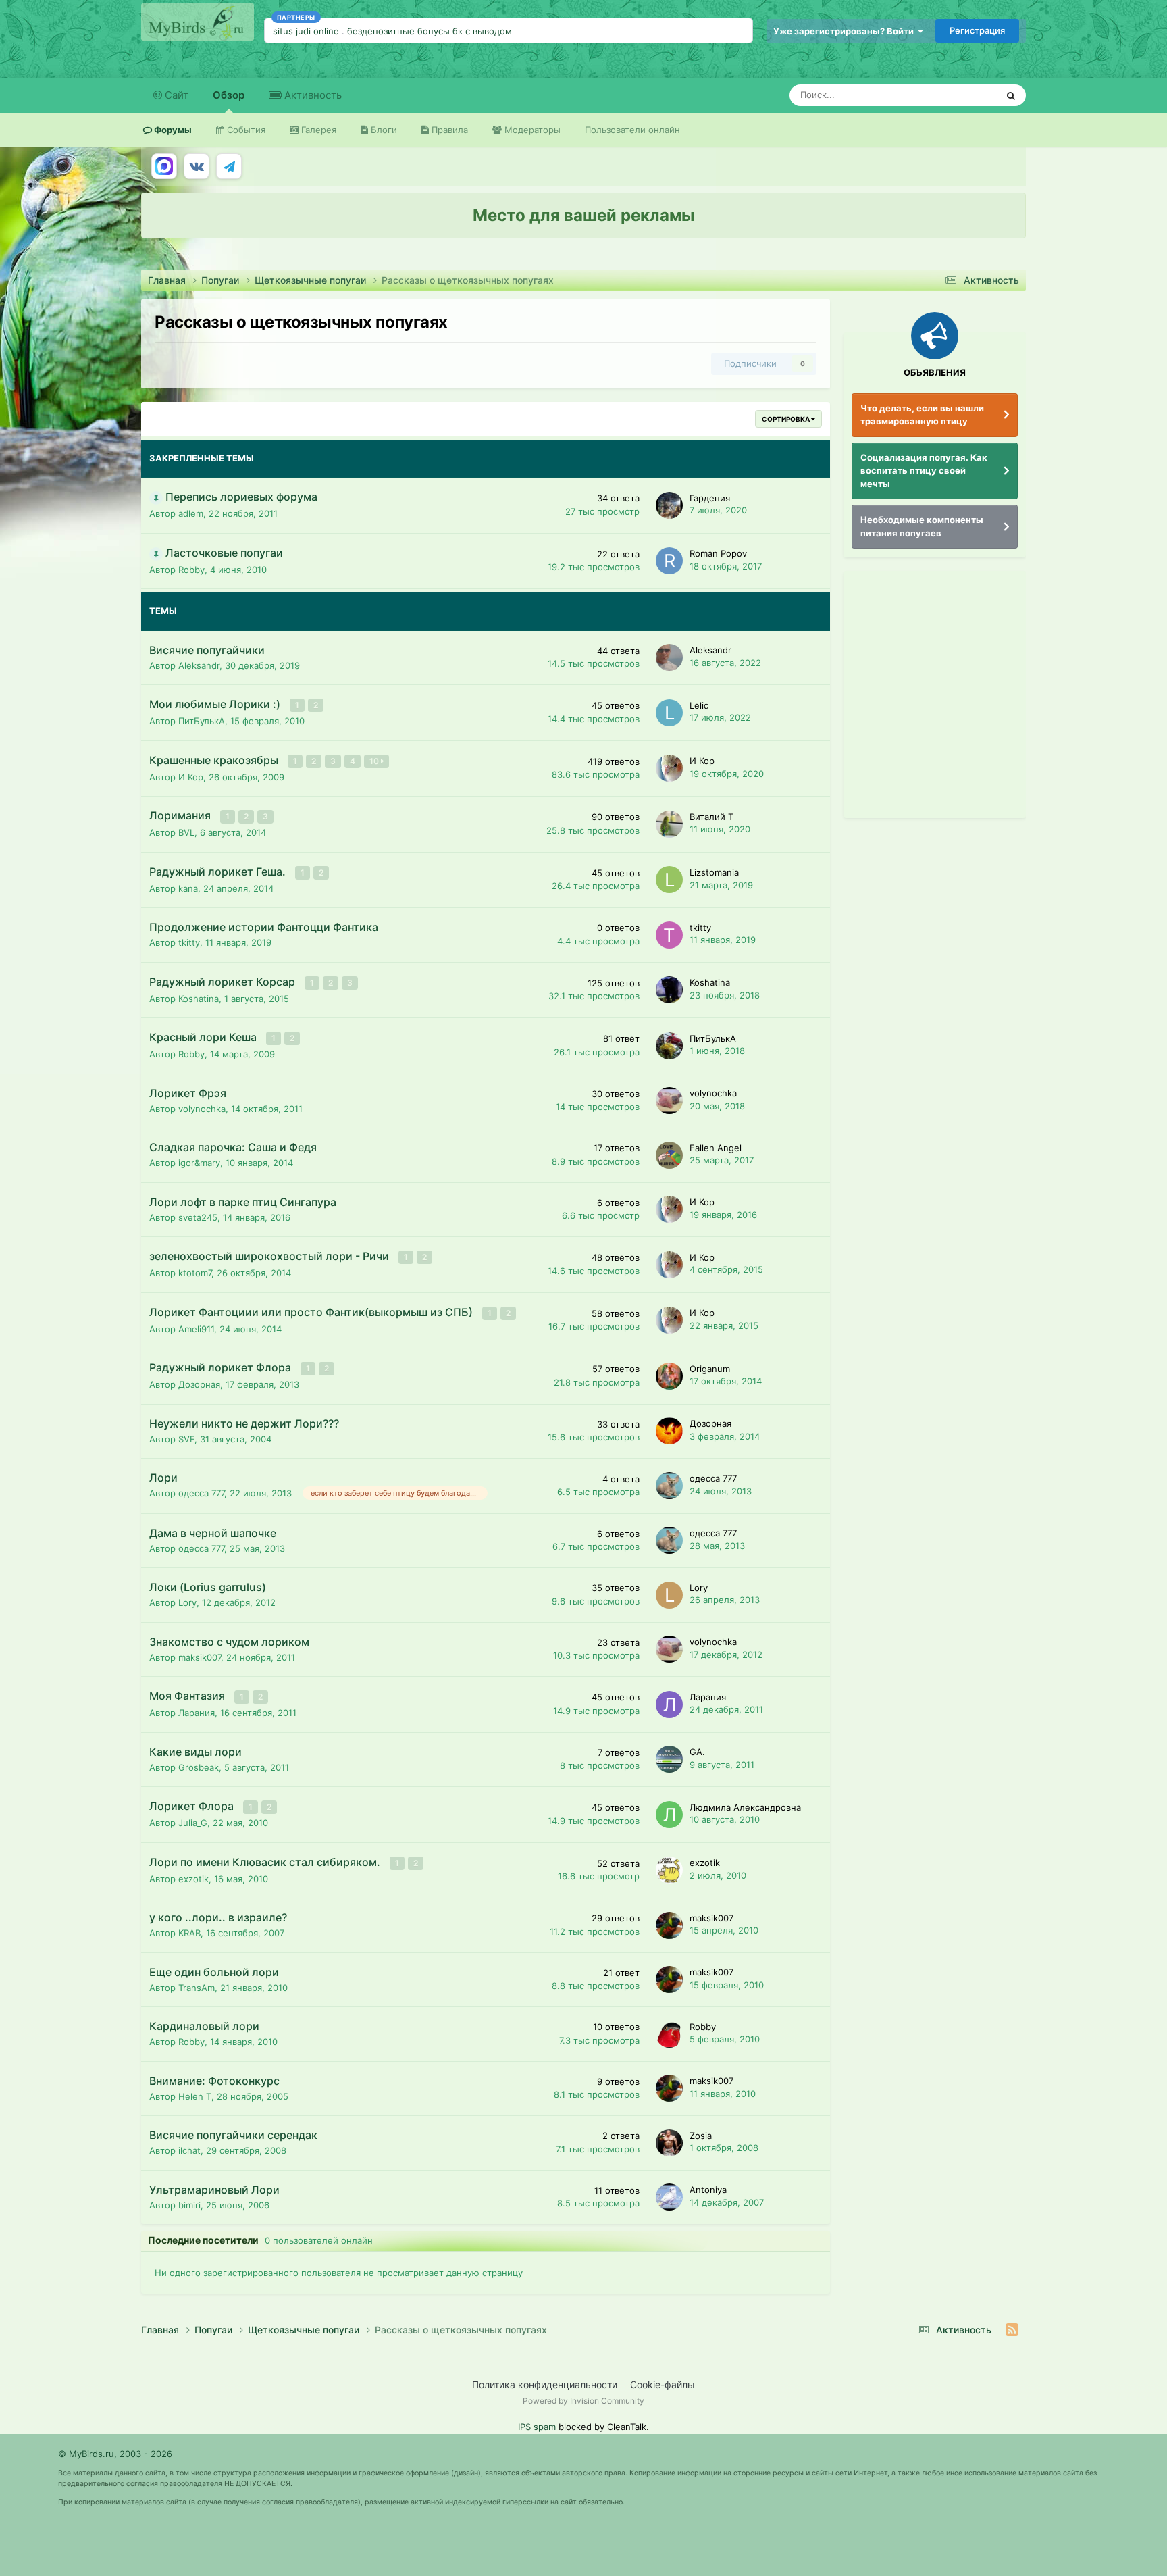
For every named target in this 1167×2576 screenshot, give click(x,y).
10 (375, 761)
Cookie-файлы (663, 2384)
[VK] (197, 166)
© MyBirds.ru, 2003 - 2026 (115, 2454)
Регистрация (977, 30)
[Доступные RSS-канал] (1012, 2330)
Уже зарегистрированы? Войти (846, 31)
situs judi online (306, 31)
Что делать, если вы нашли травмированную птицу (922, 415)
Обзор (229, 95)
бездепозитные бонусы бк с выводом (430, 31)
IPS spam (537, 2427)
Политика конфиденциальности (545, 2384)
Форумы (172, 130)
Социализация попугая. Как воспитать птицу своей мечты (924, 471)
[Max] (164, 166)
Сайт (175, 95)
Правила (448, 130)
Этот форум (955, 95)
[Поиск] (1011, 95)
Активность (312, 95)
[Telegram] (229, 166)
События (245, 130)
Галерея (317, 130)
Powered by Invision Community (583, 2401)
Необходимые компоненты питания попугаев (922, 526)
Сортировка (786, 419)
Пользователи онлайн (632, 130)
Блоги (383, 130)
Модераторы (531, 130)
